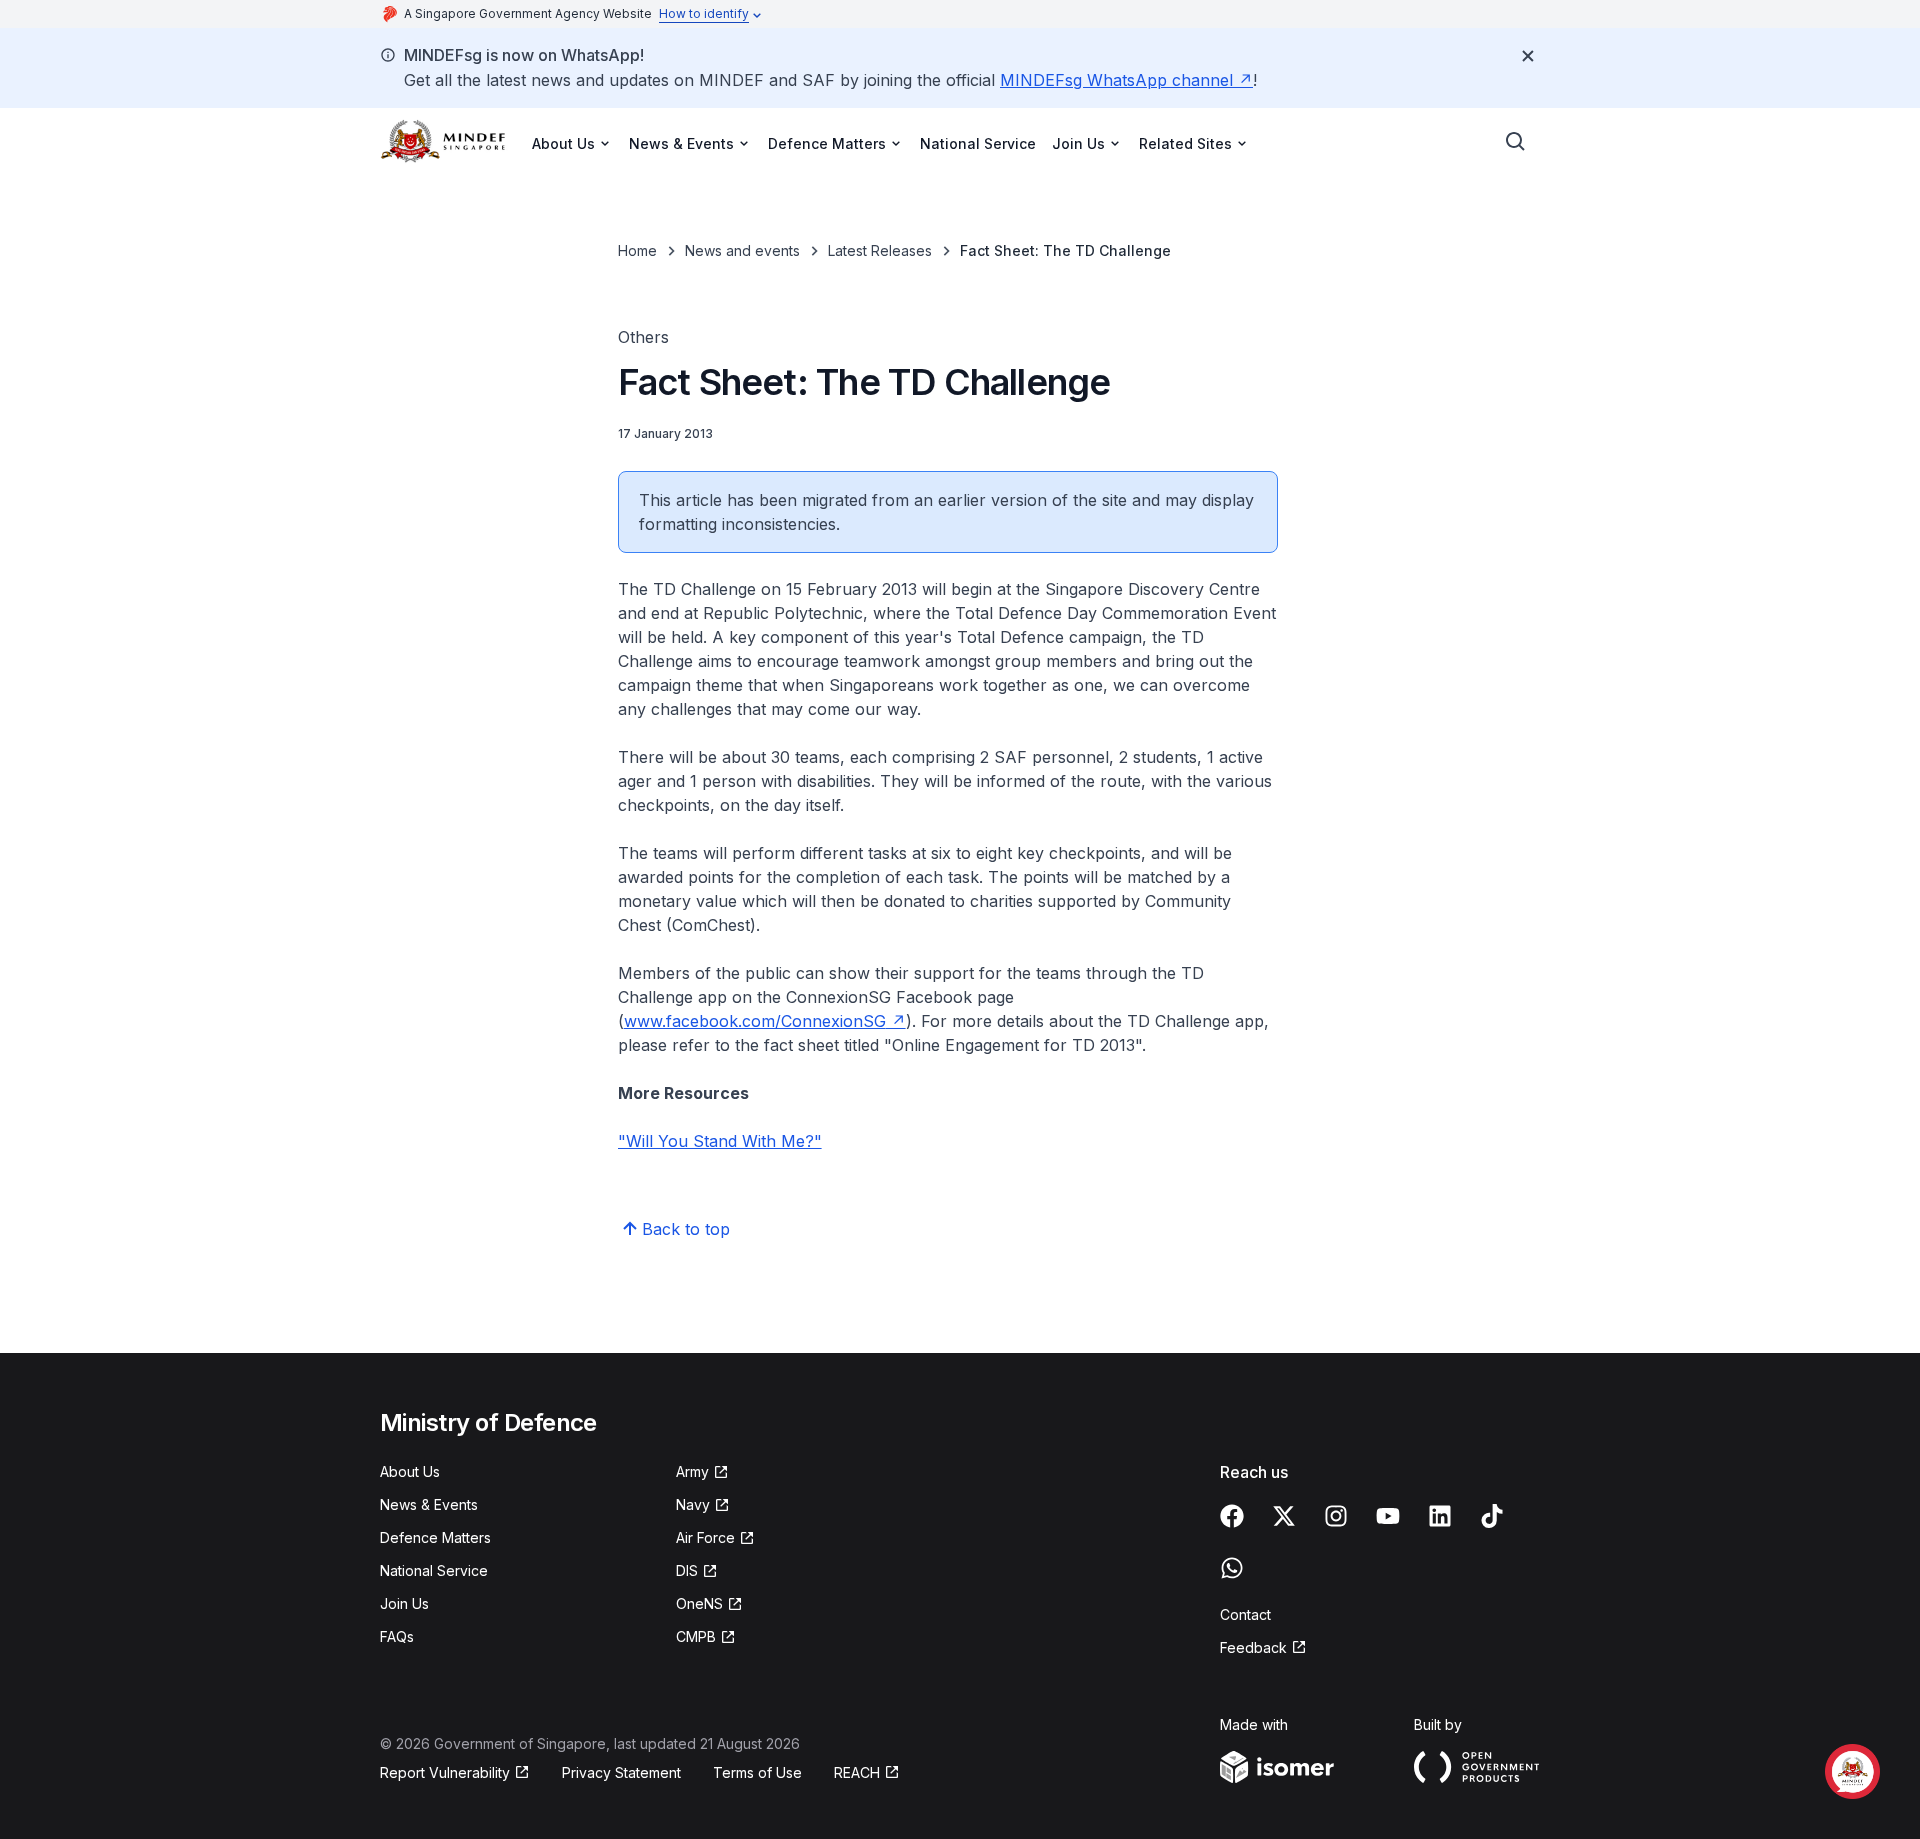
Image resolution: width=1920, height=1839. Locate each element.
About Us (410, 1471)
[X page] (1284, 1516)
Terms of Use (757, 1772)
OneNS (699, 1603)
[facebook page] (1232, 1516)
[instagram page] (1336, 1516)
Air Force (705, 1537)
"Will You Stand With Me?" (720, 1141)
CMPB (696, 1636)
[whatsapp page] (1232, 1568)
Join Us (404, 1603)
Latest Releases (880, 250)
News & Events (429, 1504)
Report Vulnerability (445, 1772)
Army (692, 1471)
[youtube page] (1388, 1516)
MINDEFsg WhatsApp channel (1116, 80)
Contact (1245, 1614)
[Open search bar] (1516, 142)
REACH (857, 1772)
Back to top (686, 1229)
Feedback (1253, 1647)
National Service (978, 143)
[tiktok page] (1492, 1516)
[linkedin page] (1440, 1516)
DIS (687, 1570)
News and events (742, 250)
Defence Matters (435, 1537)
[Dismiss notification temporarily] (1528, 56)
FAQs (397, 1636)
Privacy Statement (621, 1772)
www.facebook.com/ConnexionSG (755, 1021)
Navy (693, 1504)
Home (637, 250)
